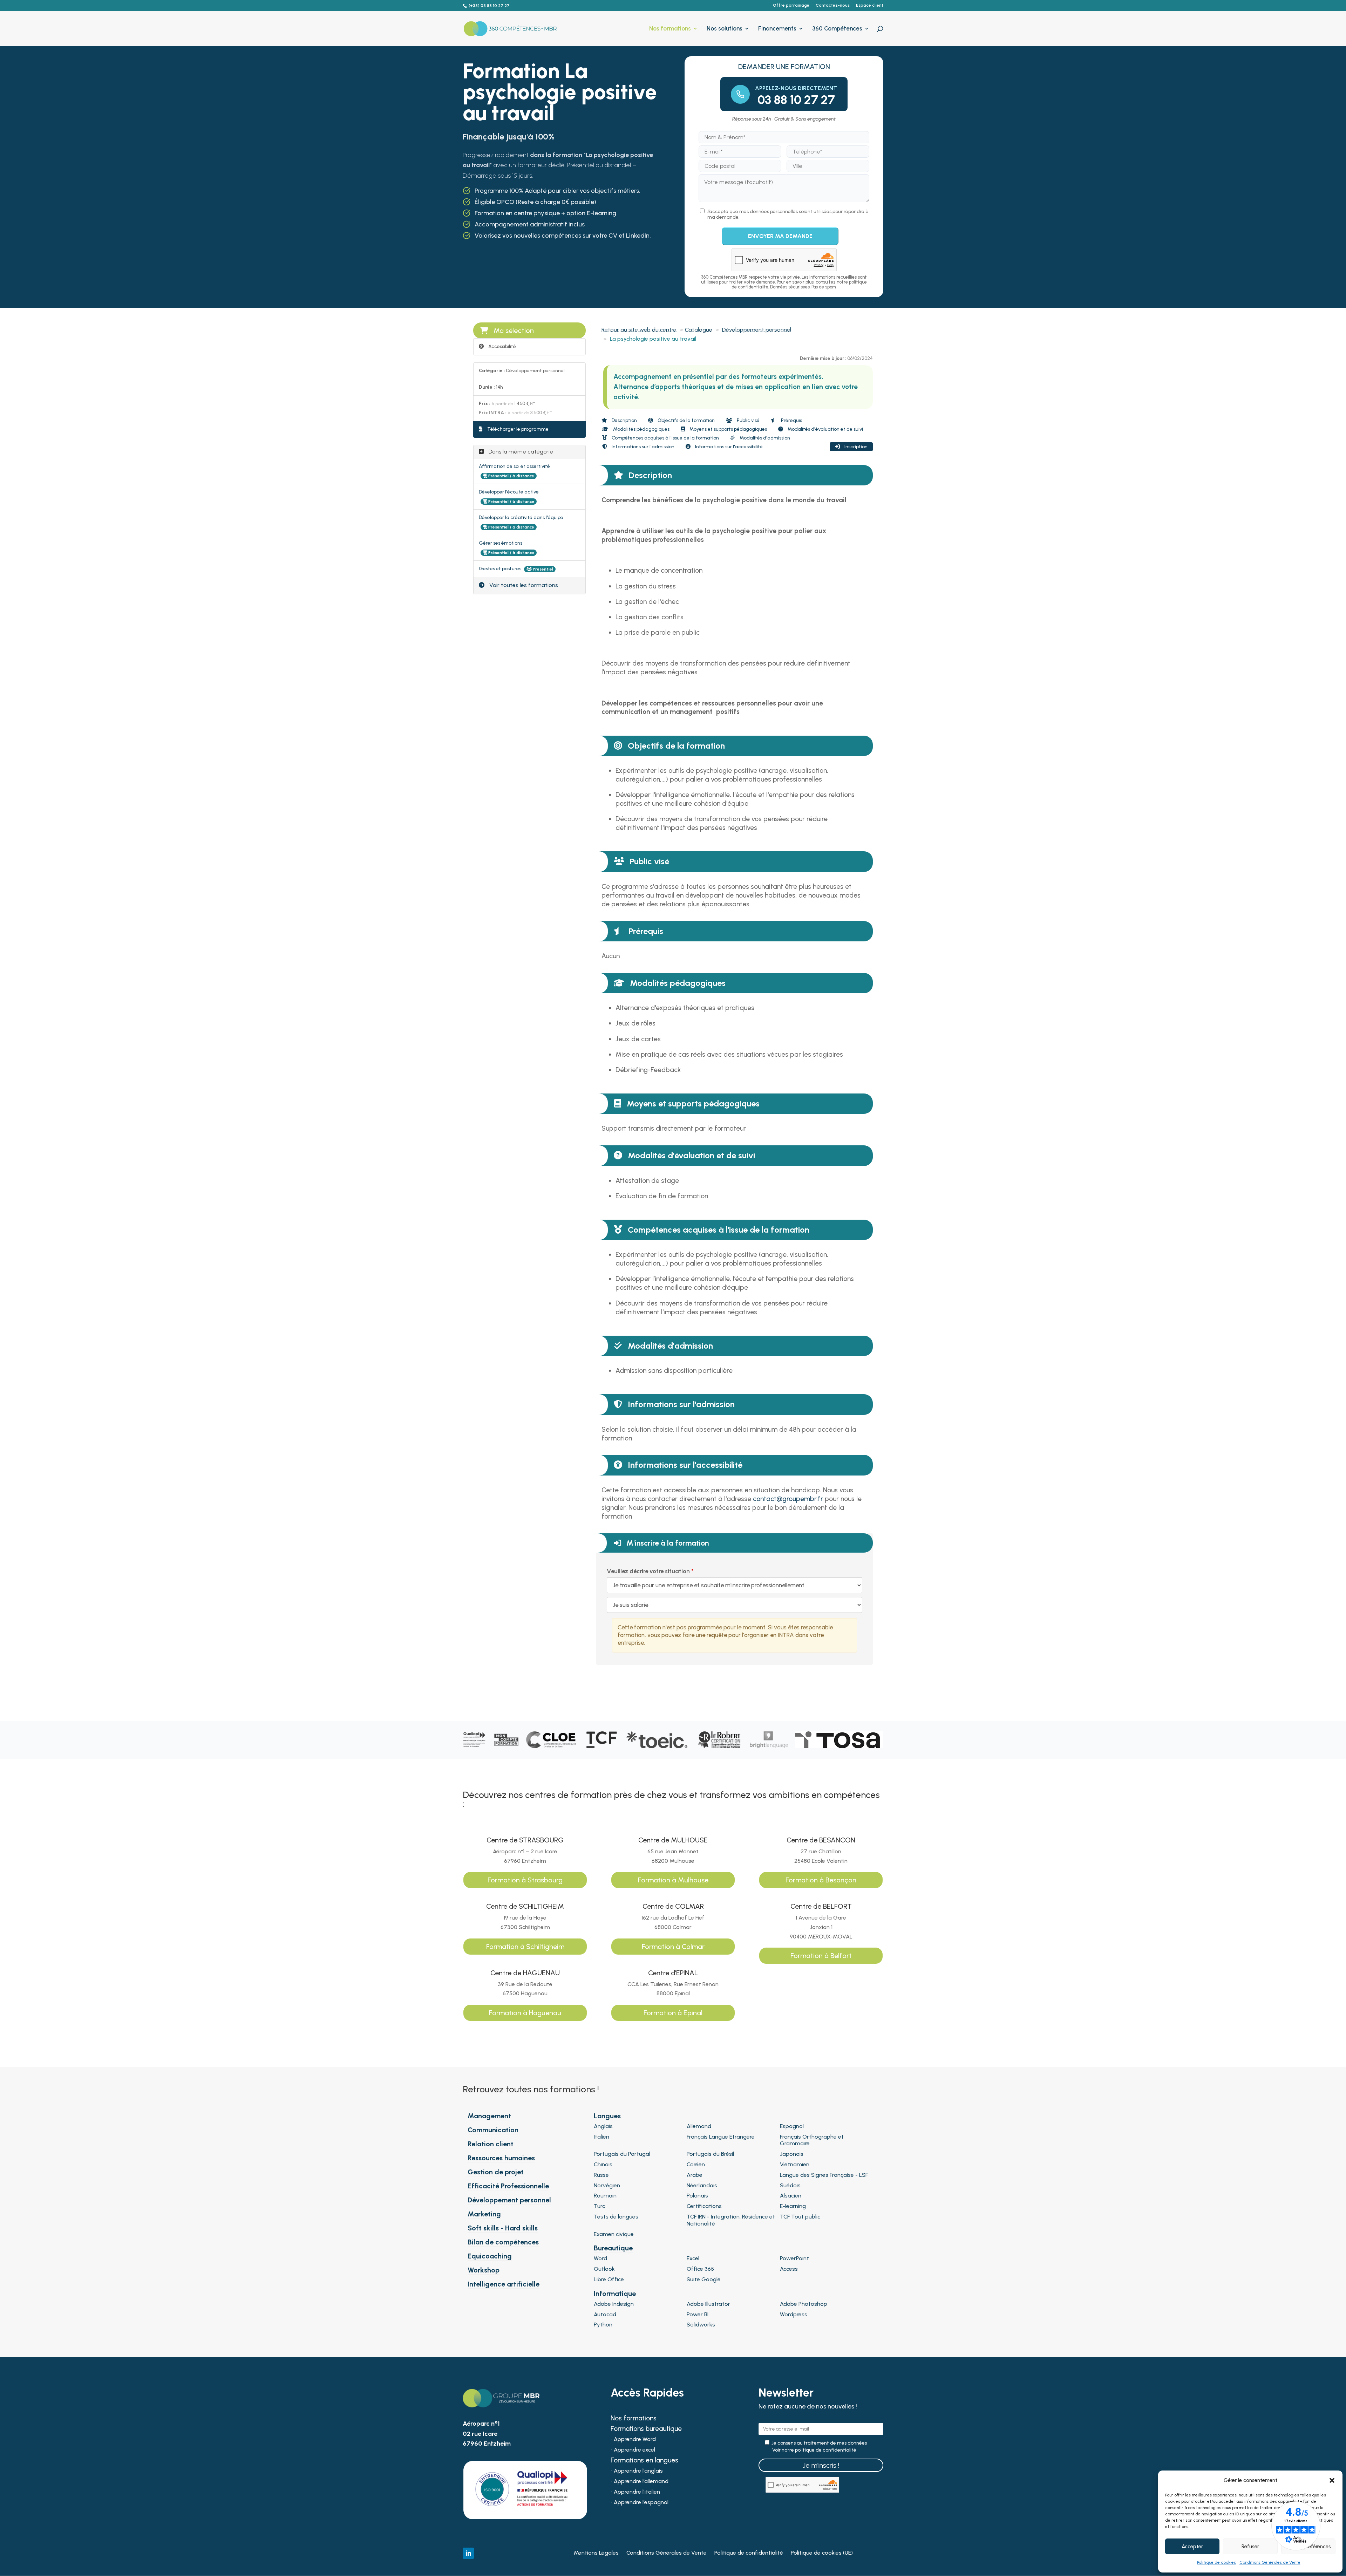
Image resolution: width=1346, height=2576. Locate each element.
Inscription (855, 447)
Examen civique (614, 2234)
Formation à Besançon (821, 1880)
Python (603, 2325)
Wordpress (794, 2314)
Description (624, 420)
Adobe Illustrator (708, 2304)
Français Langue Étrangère (721, 2137)
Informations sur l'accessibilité (728, 447)
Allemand (699, 2126)
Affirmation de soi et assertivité (514, 466)
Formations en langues (644, 2461)
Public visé (748, 420)
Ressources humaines (501, 2158)
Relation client (491, 2144)
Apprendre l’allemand (641, 2482)
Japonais (792, 2154)
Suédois (790, 2185)
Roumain (605, 2196)
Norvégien (607, 2185)
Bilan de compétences (503, 2242)
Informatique (615, 2294)
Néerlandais (702, 2185)
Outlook (604, 2269)
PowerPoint (794, 2258)
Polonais (697, 2196)
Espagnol (792, 2126)
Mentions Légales (596, 2553)
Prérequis (791, 420)
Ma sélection (514, 330)
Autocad (605, 2314)
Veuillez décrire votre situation (648, 1571)
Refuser (1250, 2547)
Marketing (484, 2214)
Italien (601, 2137)
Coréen (696, 2164)
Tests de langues (616, 2217)
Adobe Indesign (614, 2304)
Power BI (698, 2314)
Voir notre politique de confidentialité (814, 2450)
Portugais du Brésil (710, 2154)
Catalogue (699, 330)
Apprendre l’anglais (638, 2471)
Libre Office (609, 2279)
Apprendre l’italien (637, 2492)
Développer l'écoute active (509, 492)
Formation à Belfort (821, 1956)
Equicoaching (490, 2256)
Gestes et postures (501, 569)
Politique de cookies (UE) (822, 2553)
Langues (607, 2116)
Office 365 (700, 2269)
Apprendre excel (634, 2450)
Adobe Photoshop (804, 2304)
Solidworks (701, 2325)
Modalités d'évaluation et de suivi (825, 429)
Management (489, 2116)
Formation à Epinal (673, 2013)
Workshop (484, 2270)
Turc (599, 2206)
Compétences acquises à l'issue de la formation (665, 438)
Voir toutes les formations (523, 585)
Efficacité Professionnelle (508, 2186)
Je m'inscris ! (821, 2465)
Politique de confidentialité (749, 2553)
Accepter (1192, 2547)
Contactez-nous (833, 5)
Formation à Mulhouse (673, 1880)
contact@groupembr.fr (788, 1499)
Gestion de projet (496, 2172)
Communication (493, 2130)
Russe (601, 2175)
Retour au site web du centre (639, 330)
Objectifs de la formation (686, 420)
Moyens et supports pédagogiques (728, 429)
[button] (1332, 2480)
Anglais (603, 2126)
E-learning (793, 2206)
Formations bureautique (646, 2430)
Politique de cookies (1216, 2562)
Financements (777, 29)
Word (600, 2258)
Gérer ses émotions (501, 543)
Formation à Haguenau (525, 2013)
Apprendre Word (635, 2440)
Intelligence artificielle (504, 2284)
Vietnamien (795, 2164)
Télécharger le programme (517, 429)
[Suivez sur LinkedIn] (468, 2553)
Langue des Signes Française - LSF (824, 2175)
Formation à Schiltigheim (525, 1947)
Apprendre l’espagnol (641, 2503)
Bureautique (613, 2248)
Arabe (695, 2175)
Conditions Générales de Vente (1270, 2562)
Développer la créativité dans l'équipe (521, 517)
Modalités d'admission (764, 438)
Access (789, 2269)
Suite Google (704, 2279)
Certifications (704, 2206)
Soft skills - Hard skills (503, 2228)
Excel (693, 2258)
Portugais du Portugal (622, 2154)
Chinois (603, 2164)
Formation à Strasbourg (525, 1880)
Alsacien (791, 2196)
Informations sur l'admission (643, 447)
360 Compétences (837, 29)
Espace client (870, 5)
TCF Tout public (800, 2217)
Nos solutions (725, 29)
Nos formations (670, 29)
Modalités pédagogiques (641, 429)
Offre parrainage (791, 5)
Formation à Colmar (673, 1947)
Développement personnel (757, 330)
